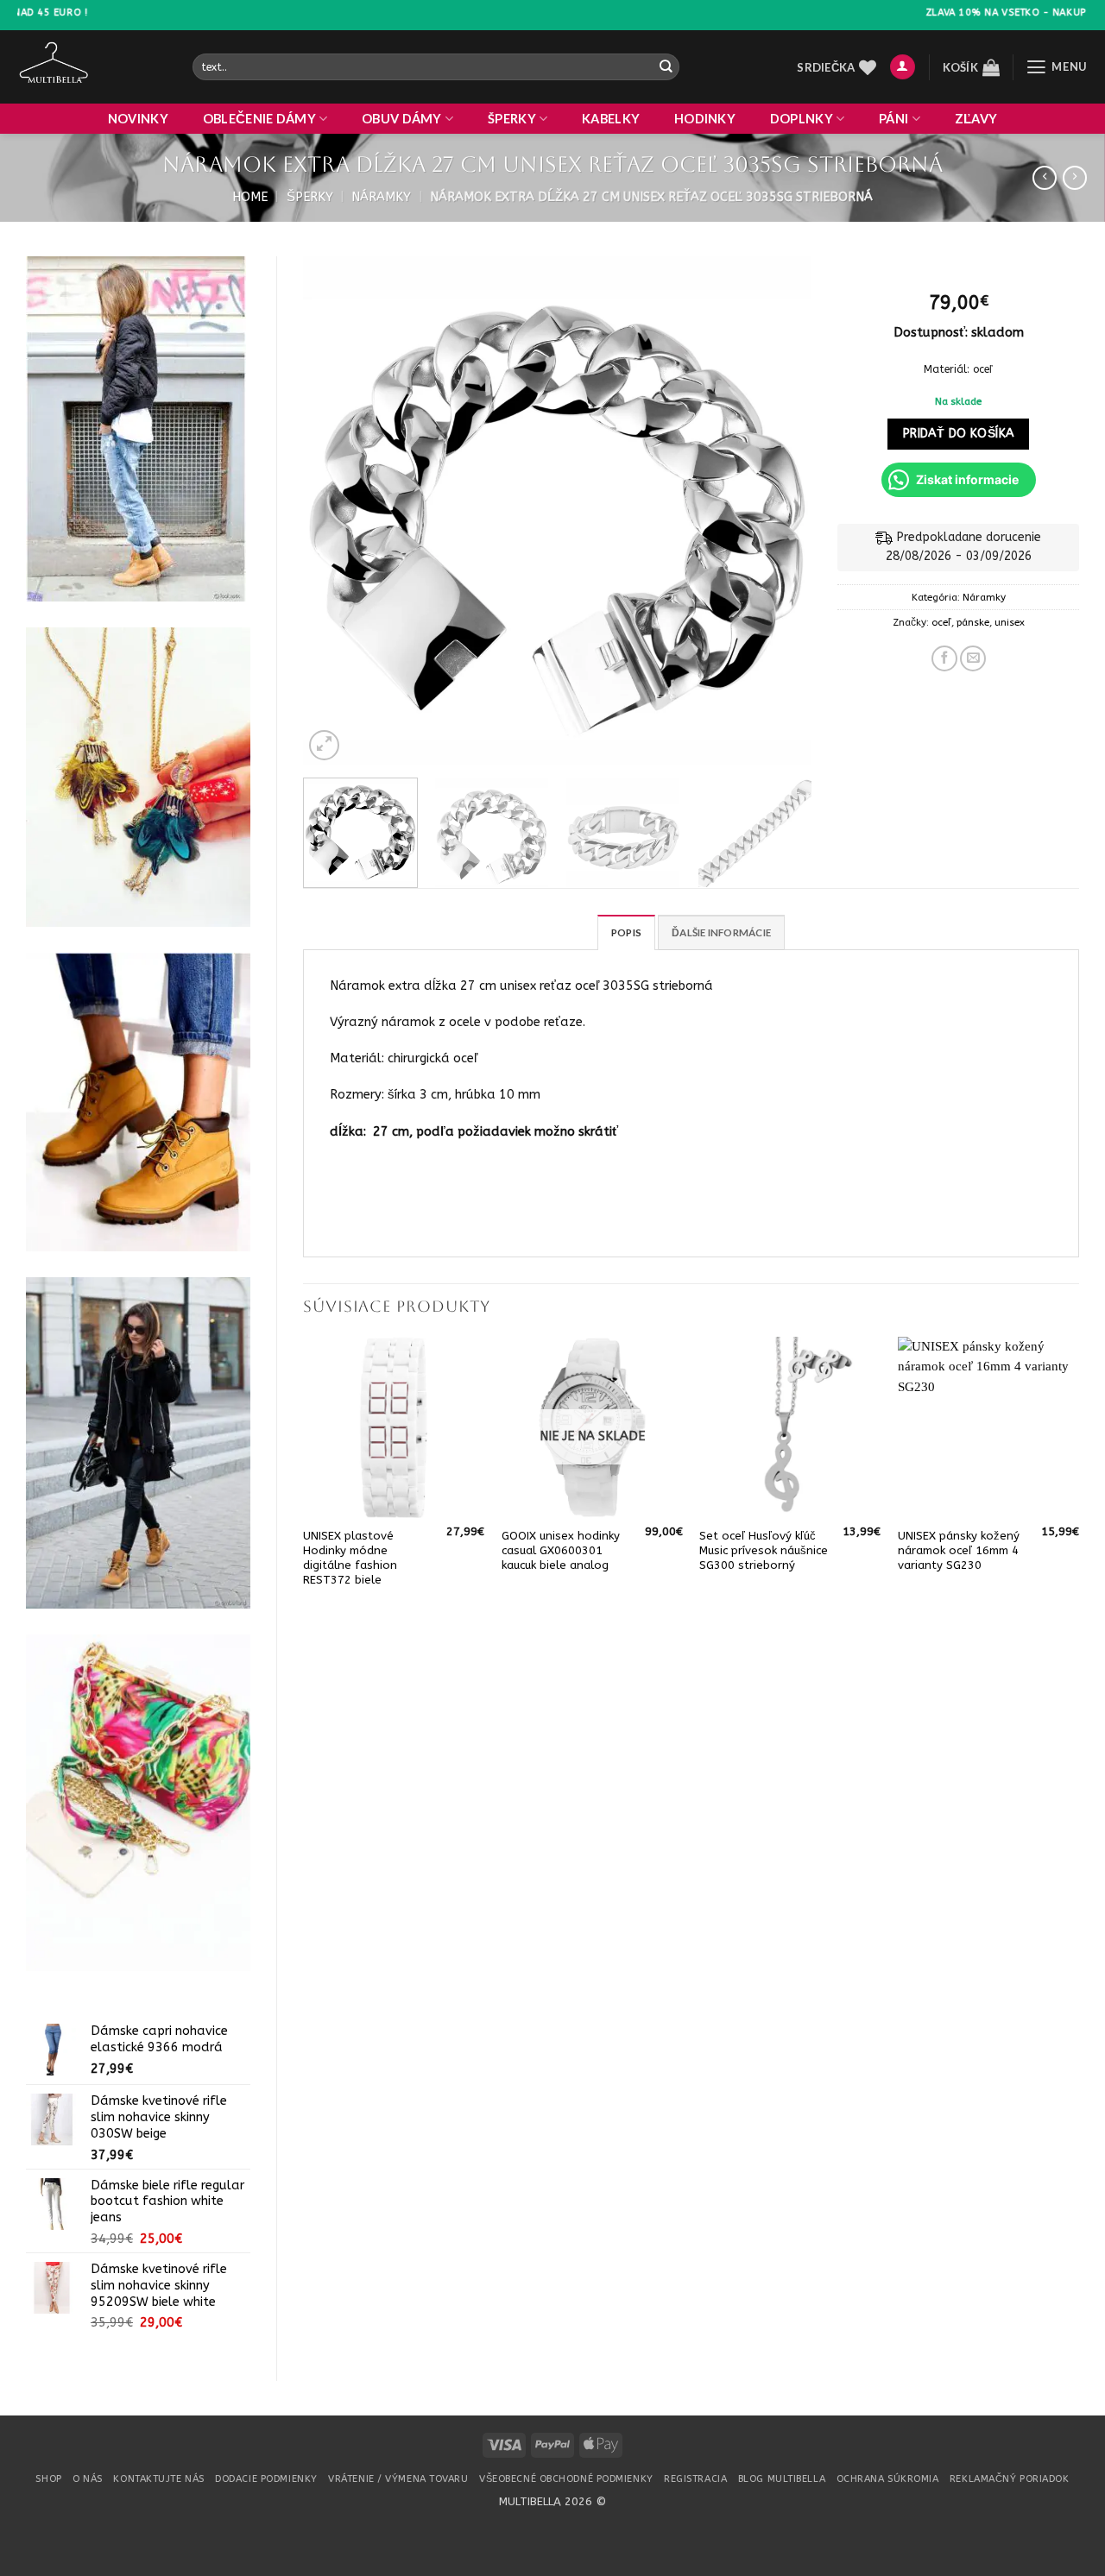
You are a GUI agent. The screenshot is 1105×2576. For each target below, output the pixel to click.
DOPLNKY (802, 119)
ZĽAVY (976, 119)
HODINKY (705, 119)
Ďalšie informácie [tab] (721, 932)
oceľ (941, 622)
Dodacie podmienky (266, 2479)
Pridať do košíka (959, 434)
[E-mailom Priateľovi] (973, 658)
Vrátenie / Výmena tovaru (398, 2479)
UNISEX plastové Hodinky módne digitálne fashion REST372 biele (350, 1558)
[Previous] (335, 511)
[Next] (780, 511)
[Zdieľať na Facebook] (944, 658)
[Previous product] (1075, 178)
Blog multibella (782, 2479)
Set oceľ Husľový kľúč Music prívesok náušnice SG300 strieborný (764, 1550)
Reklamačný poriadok (1010, 2479)
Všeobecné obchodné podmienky (566, 2479)
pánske (973, 622)
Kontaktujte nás (158, 2479)
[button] (903, 67)
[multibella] (92, 67)
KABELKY (611, 119)
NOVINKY (138, 119)
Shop (48, 2479)
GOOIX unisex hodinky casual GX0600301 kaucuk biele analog (561, 1550)
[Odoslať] (665, 67)
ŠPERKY (512, 119)
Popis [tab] (626, 932)
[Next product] (1045, 178)
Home (250, 197)
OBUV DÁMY (402, 119)
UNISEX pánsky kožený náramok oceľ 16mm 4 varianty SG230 (959, 1550)
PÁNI (893, 119)
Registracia (695, 2479)
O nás (88, 2479)
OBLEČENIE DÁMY (259, 119)
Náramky (381, 197)
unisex (1010, 622)
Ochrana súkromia (888, 2479)
